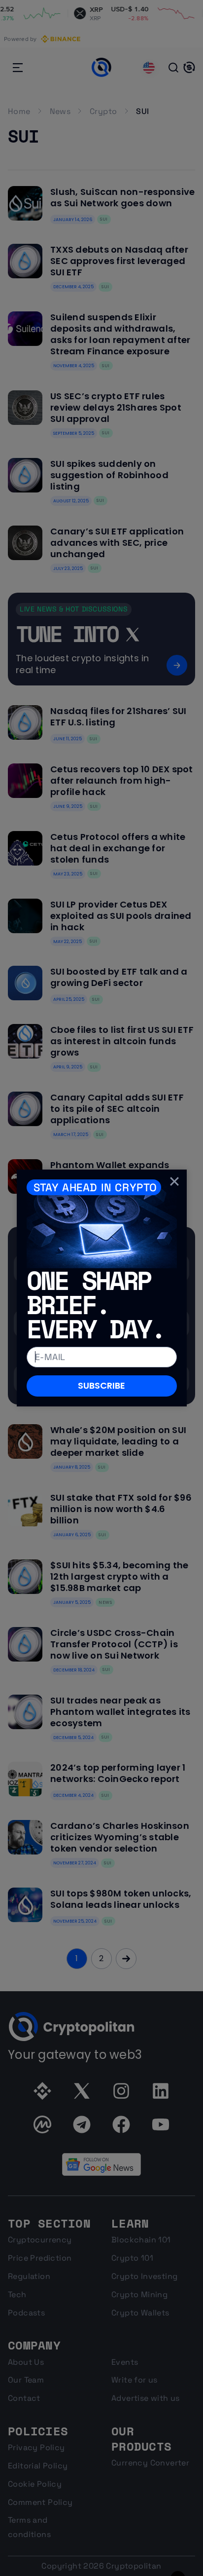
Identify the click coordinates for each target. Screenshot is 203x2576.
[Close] (174, 1181)
